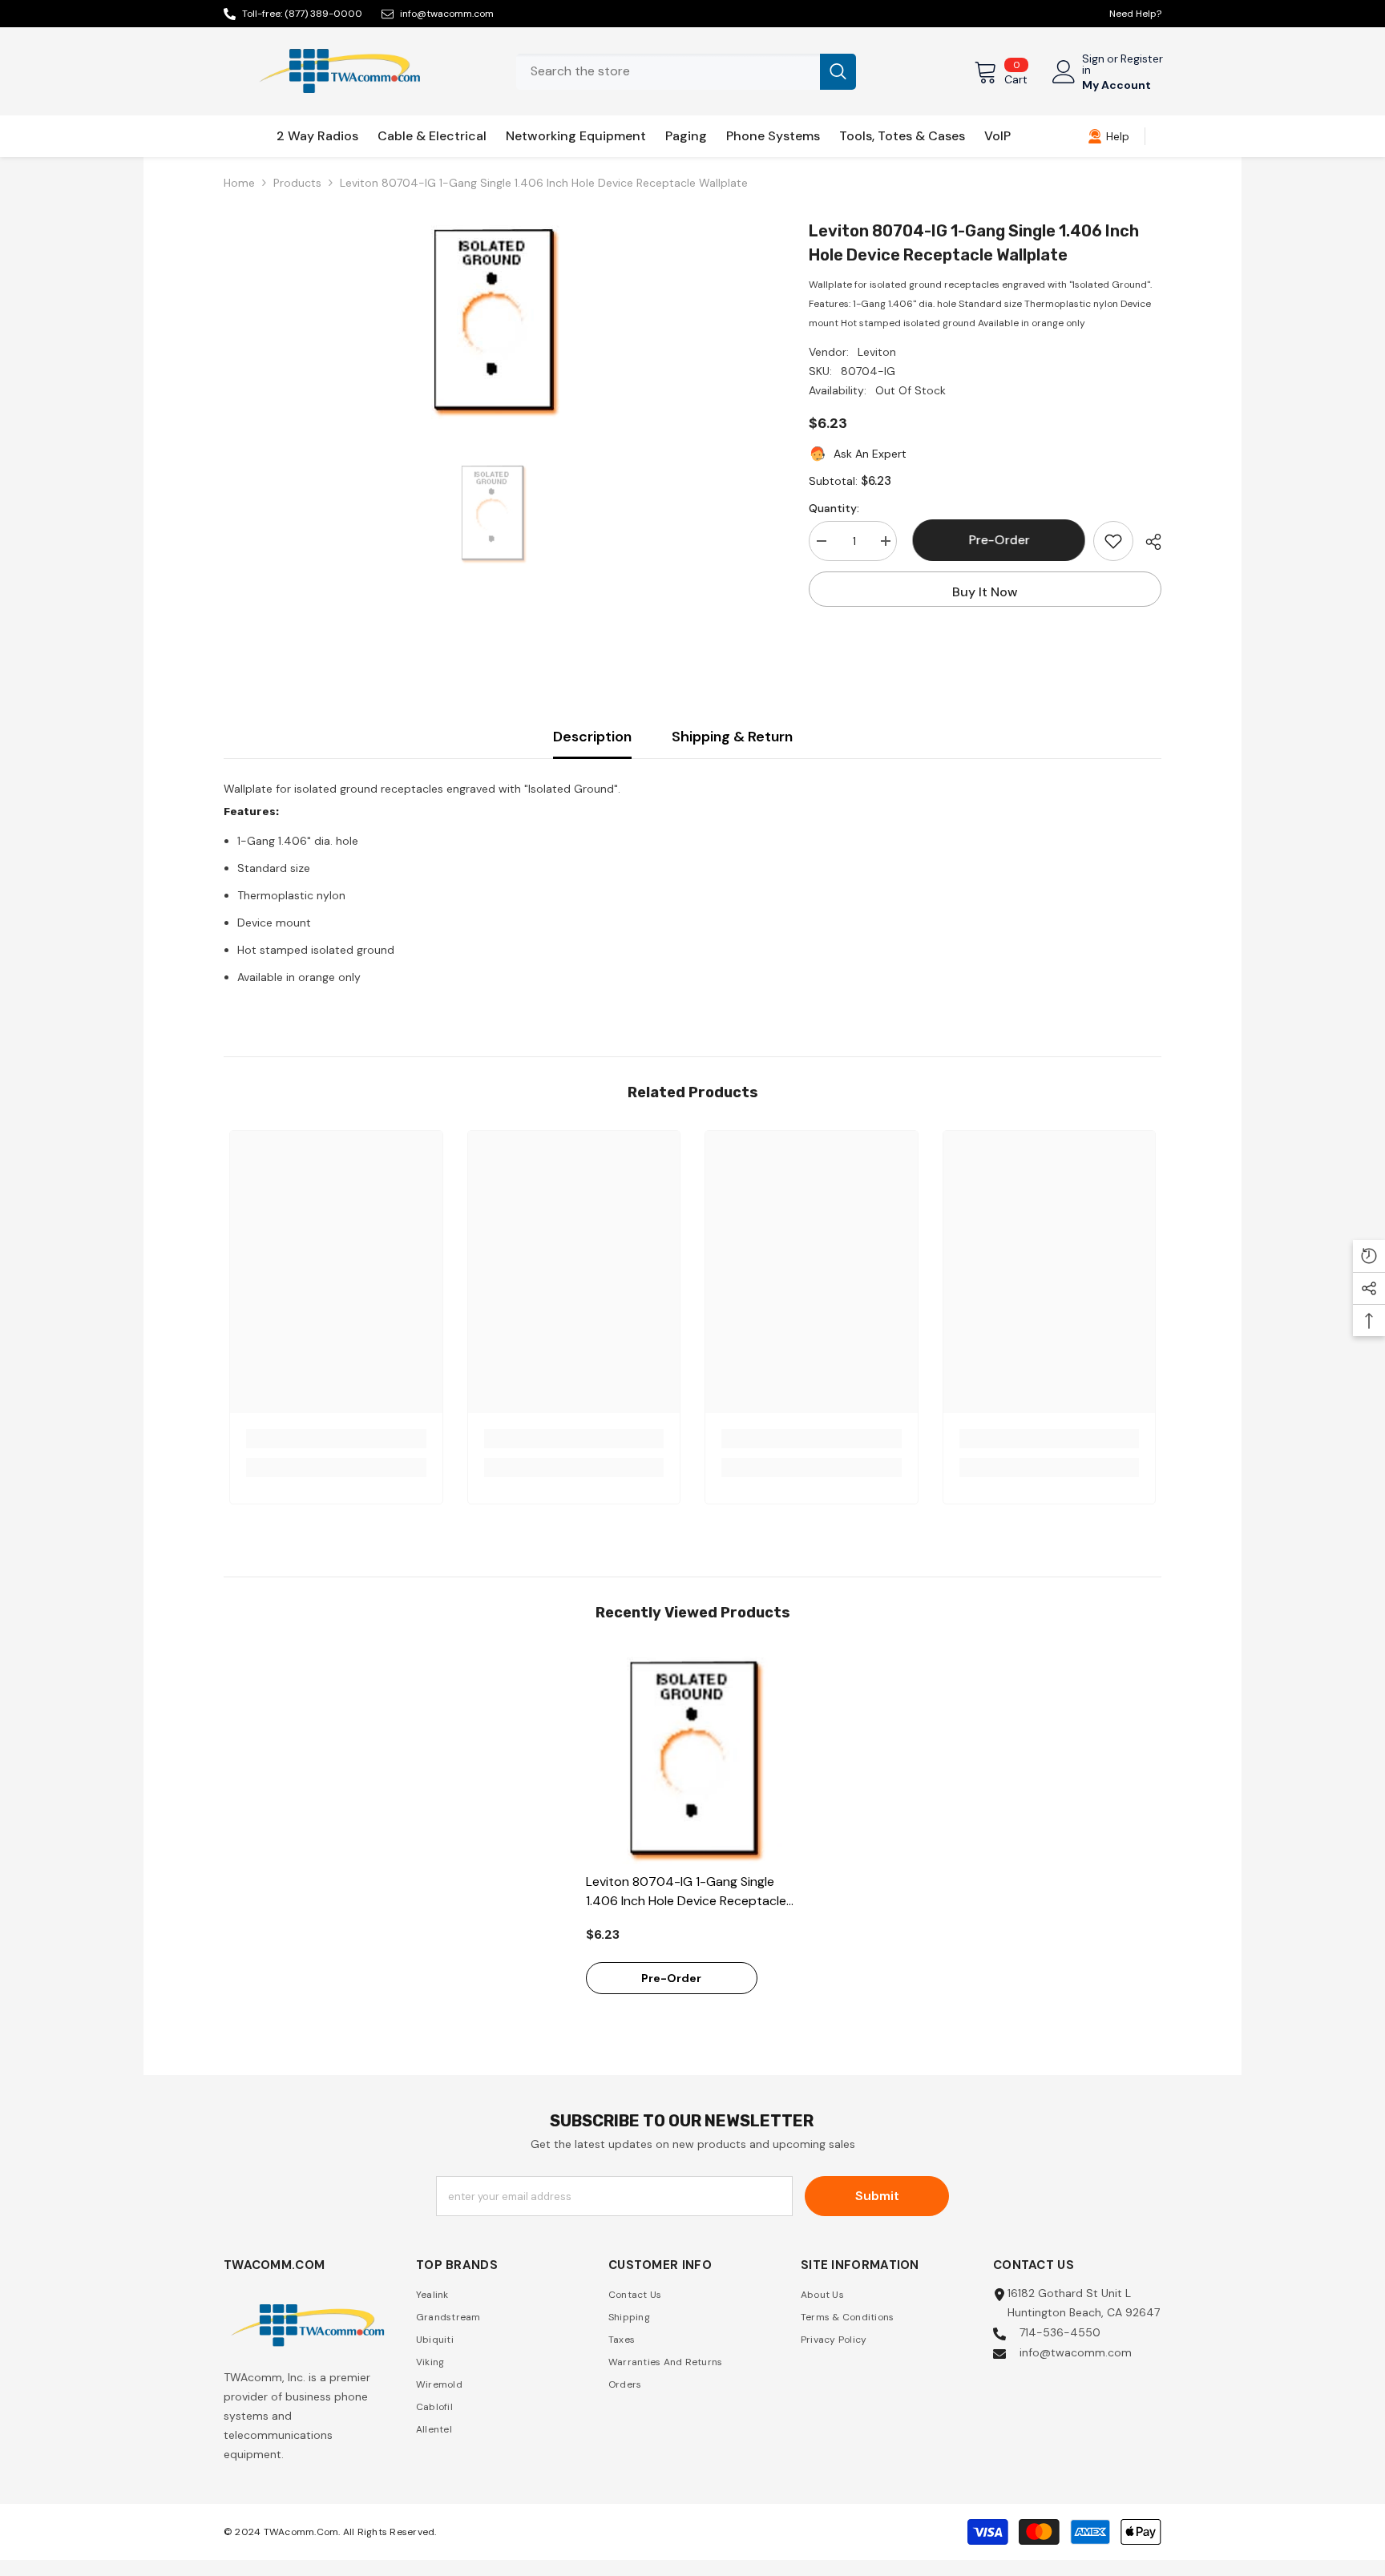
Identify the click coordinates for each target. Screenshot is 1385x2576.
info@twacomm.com (447, 14)
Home (239, 183)
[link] (1108, 136)
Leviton (877, 352)
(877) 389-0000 (323, 14)
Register (1142, 59)
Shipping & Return (732, 737)
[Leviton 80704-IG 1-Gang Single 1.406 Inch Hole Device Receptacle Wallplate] (693, 1757)
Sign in (1093, 64)
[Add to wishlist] (1113, 541)
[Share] (1147, 542)
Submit (877, 2196)
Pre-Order (995, 540)
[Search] (686, 72)
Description (592, 737)
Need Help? (1135, 14)
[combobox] (668, 72)
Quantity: (834, 508)
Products (297, 183)
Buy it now (985, 592)
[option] (493, 319)
